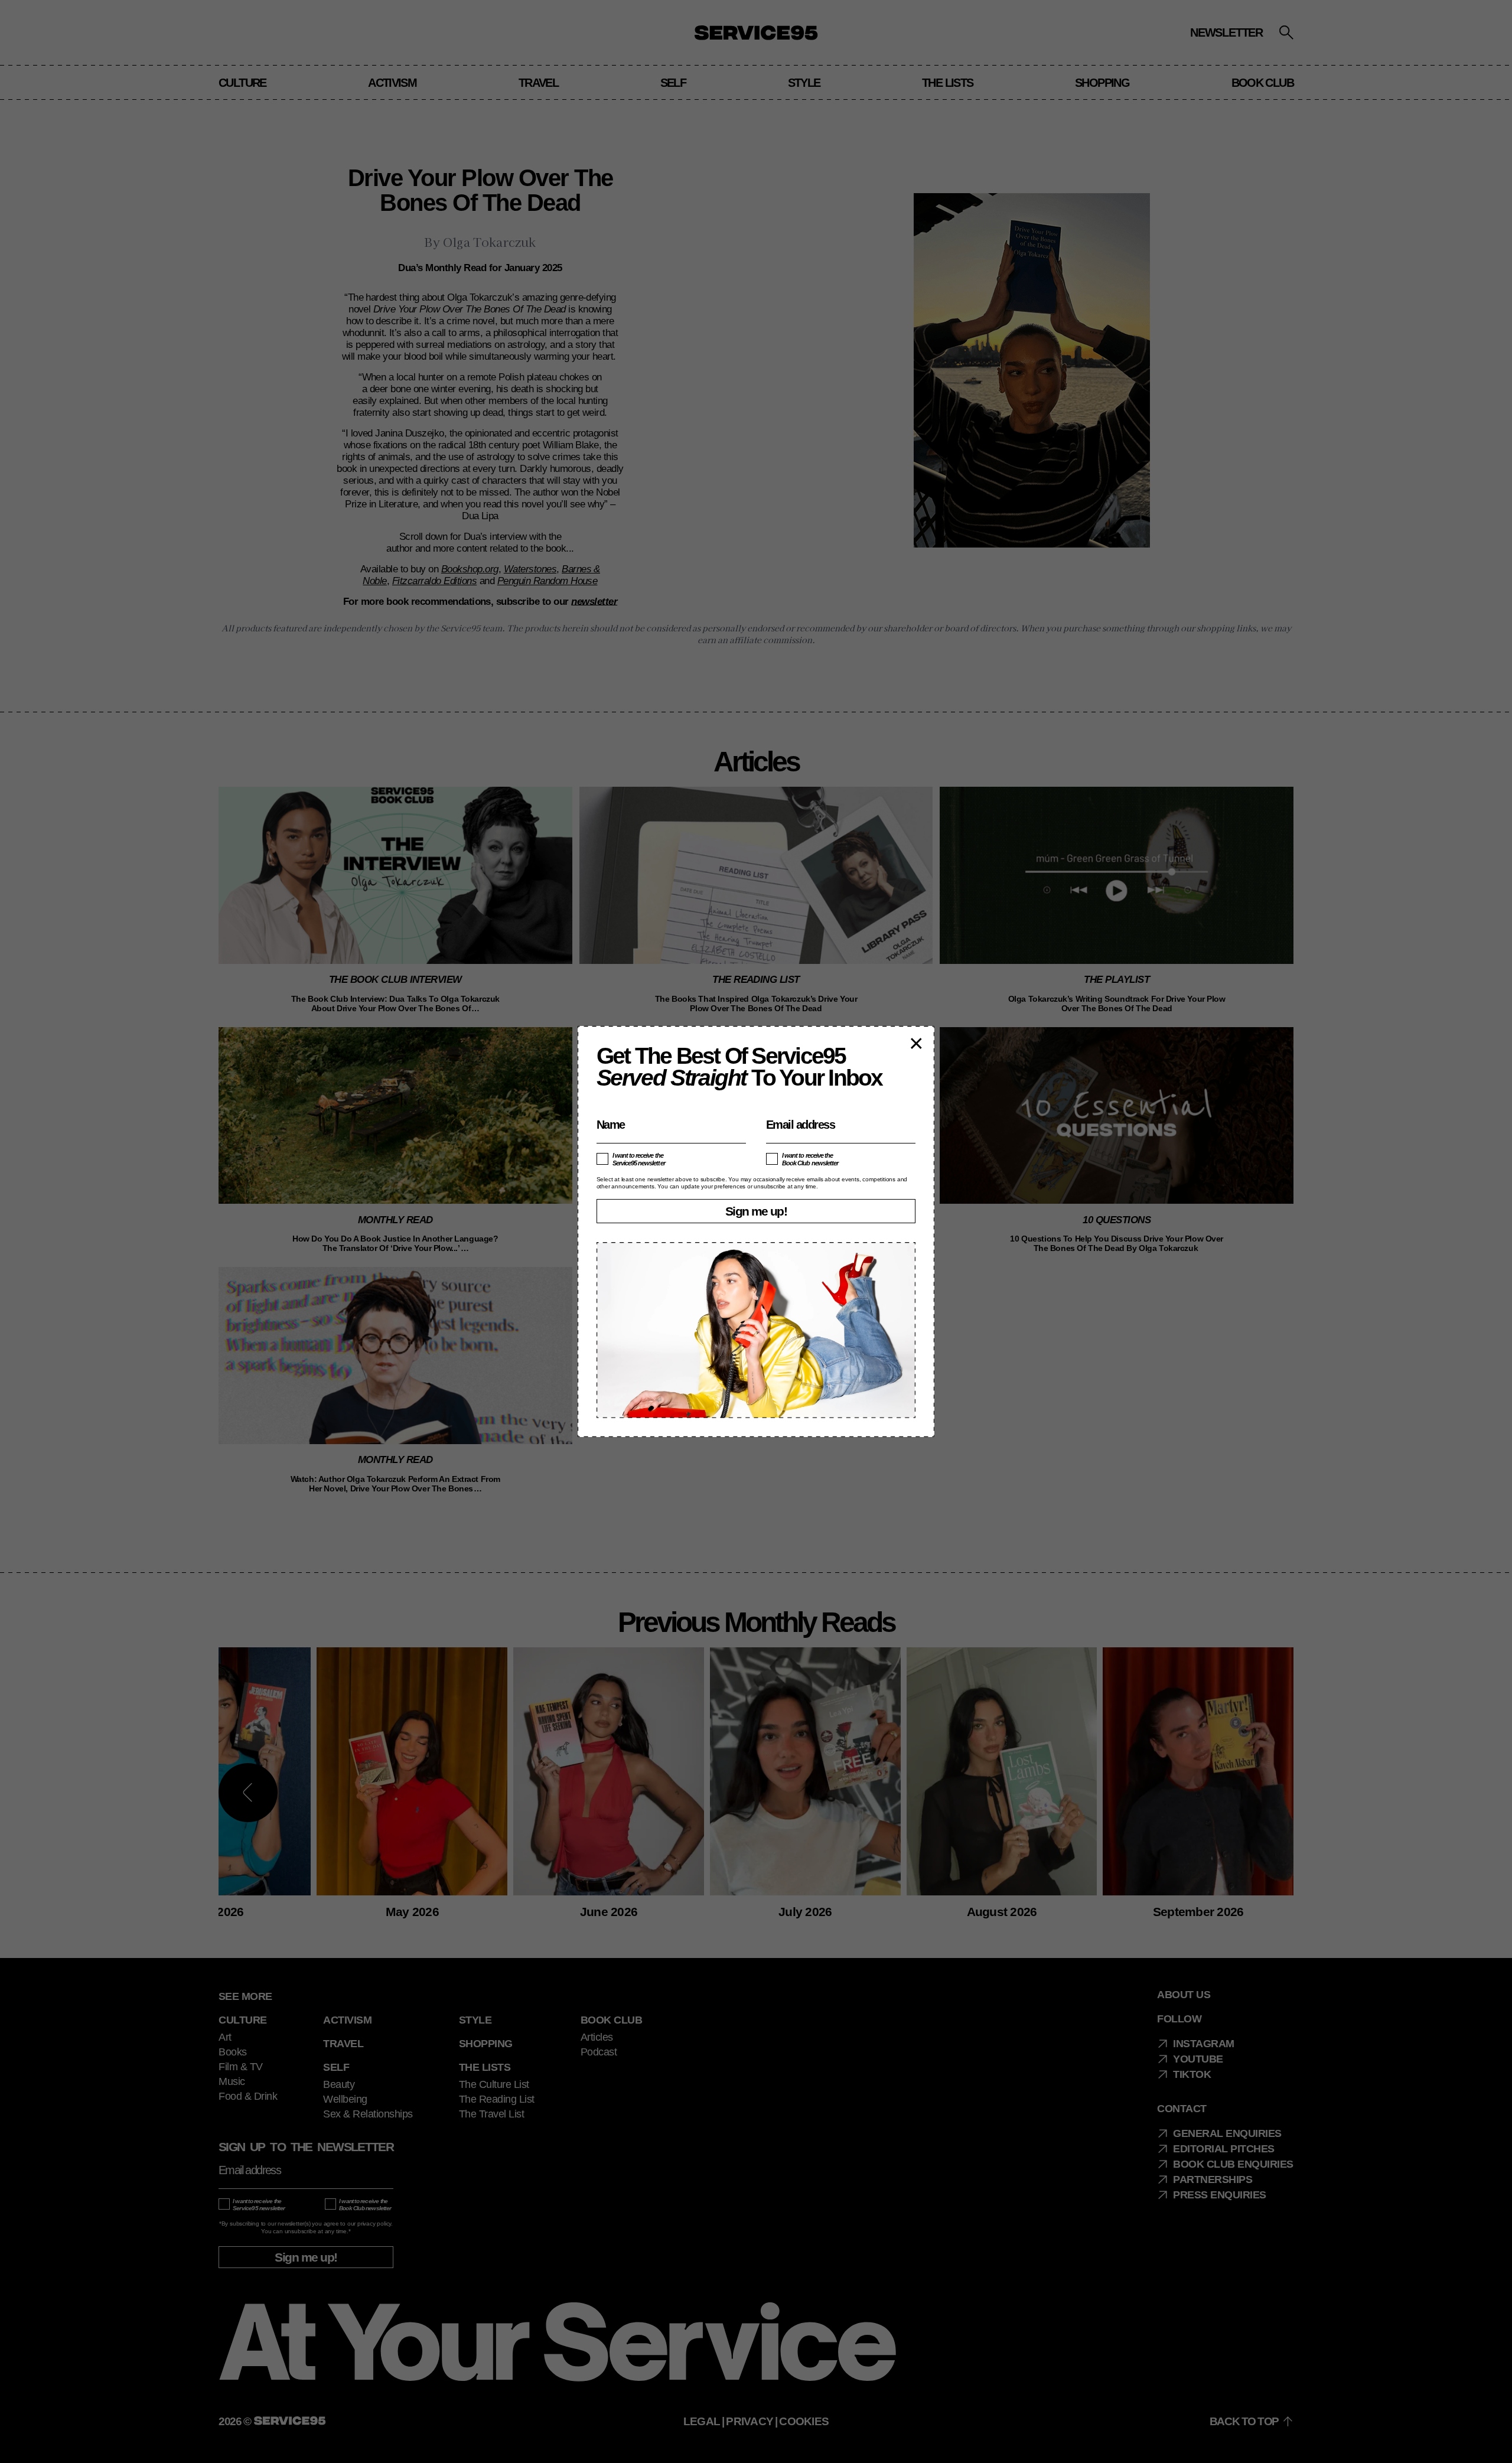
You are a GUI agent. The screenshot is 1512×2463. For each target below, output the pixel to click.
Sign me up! (756, 1211)
